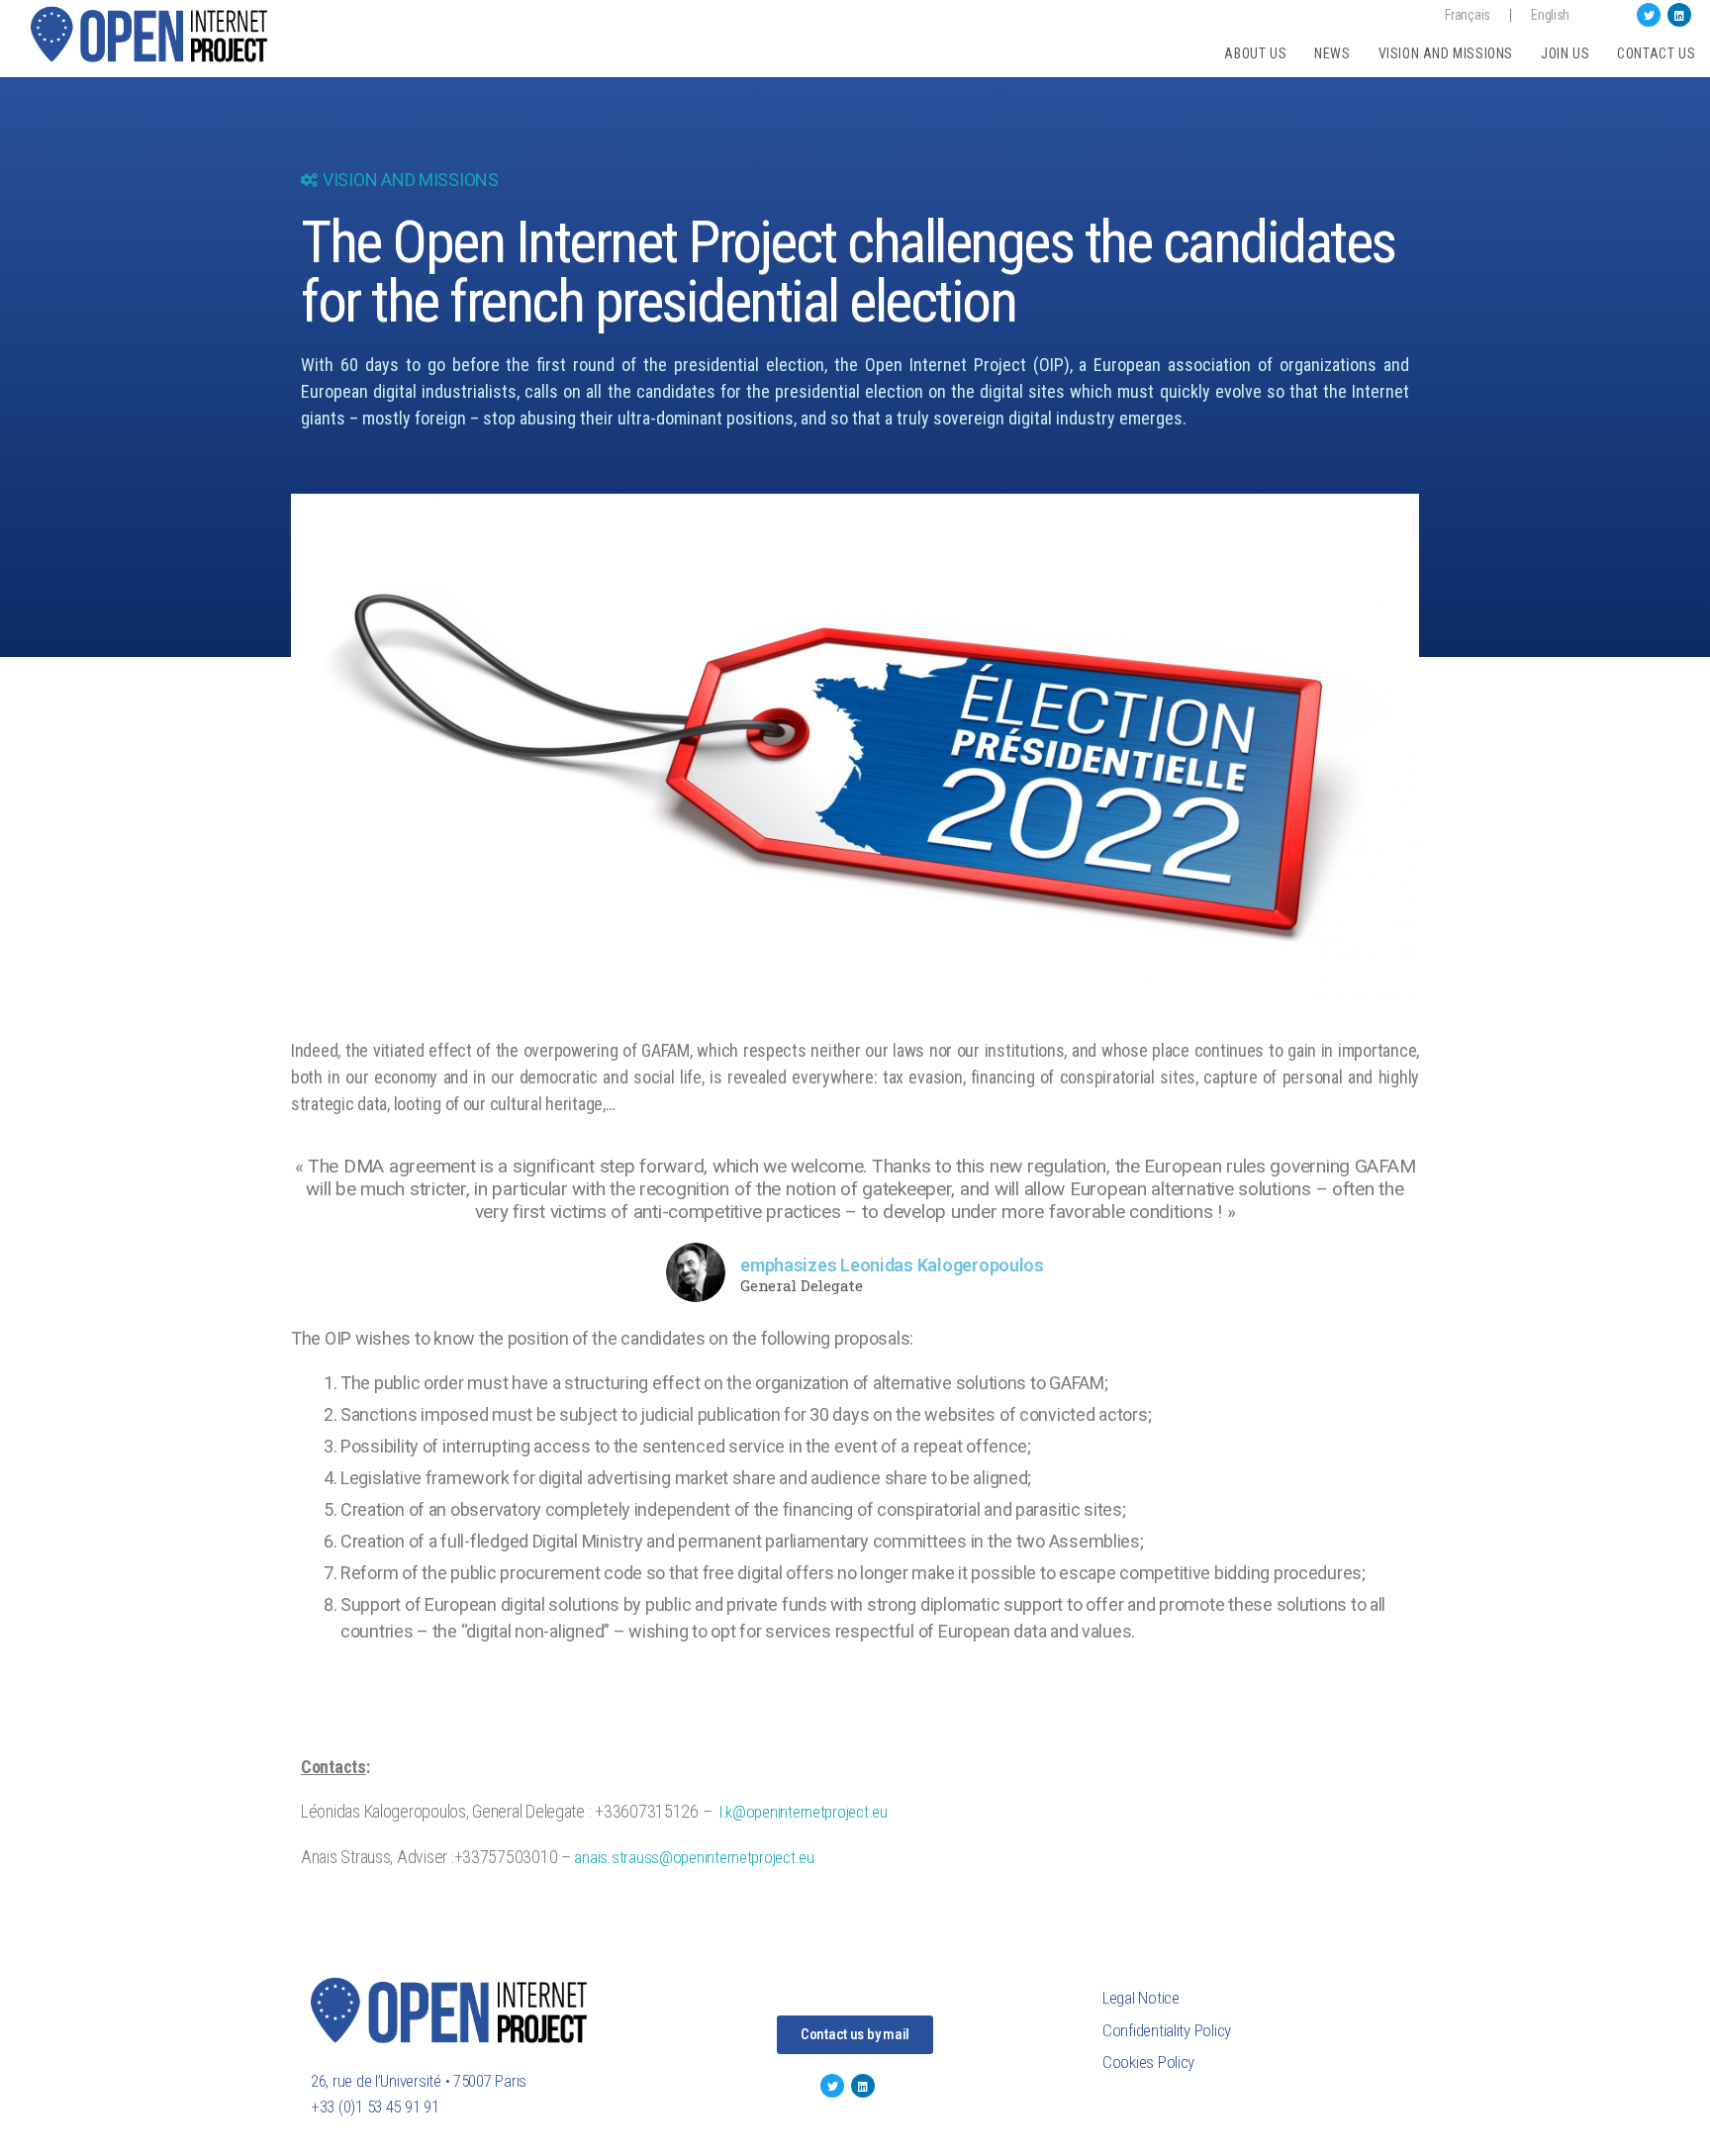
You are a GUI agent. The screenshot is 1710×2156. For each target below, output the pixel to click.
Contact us (1656, 53)
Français (1468, 15)
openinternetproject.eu (744, 1857)
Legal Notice (1141, 1998)
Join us (1565, 53)
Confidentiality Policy (1167, 2030)
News (1332, 53)
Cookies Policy (1148, 2062)
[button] (855, 2035)
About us (1255, 53)
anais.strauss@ (623, 1857)
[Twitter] (1649, 15)
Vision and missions (1446, 53)
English (1550, 15)
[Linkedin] (1679, 15)
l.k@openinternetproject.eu (804, 1812)
